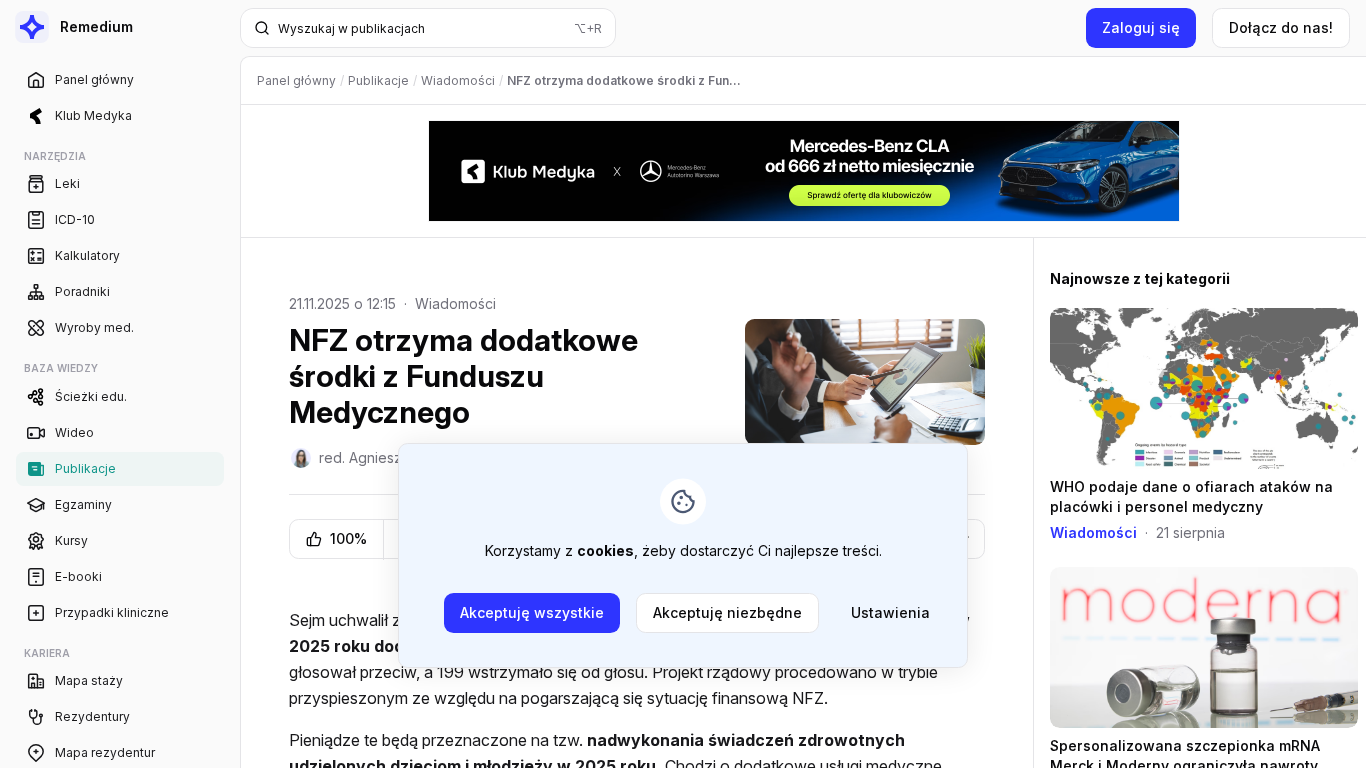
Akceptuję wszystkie (532, 612)
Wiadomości (455, 303)
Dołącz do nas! (1281, 27)
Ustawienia (890, 612)
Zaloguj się (1141, 27)
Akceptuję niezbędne (727, 612)
